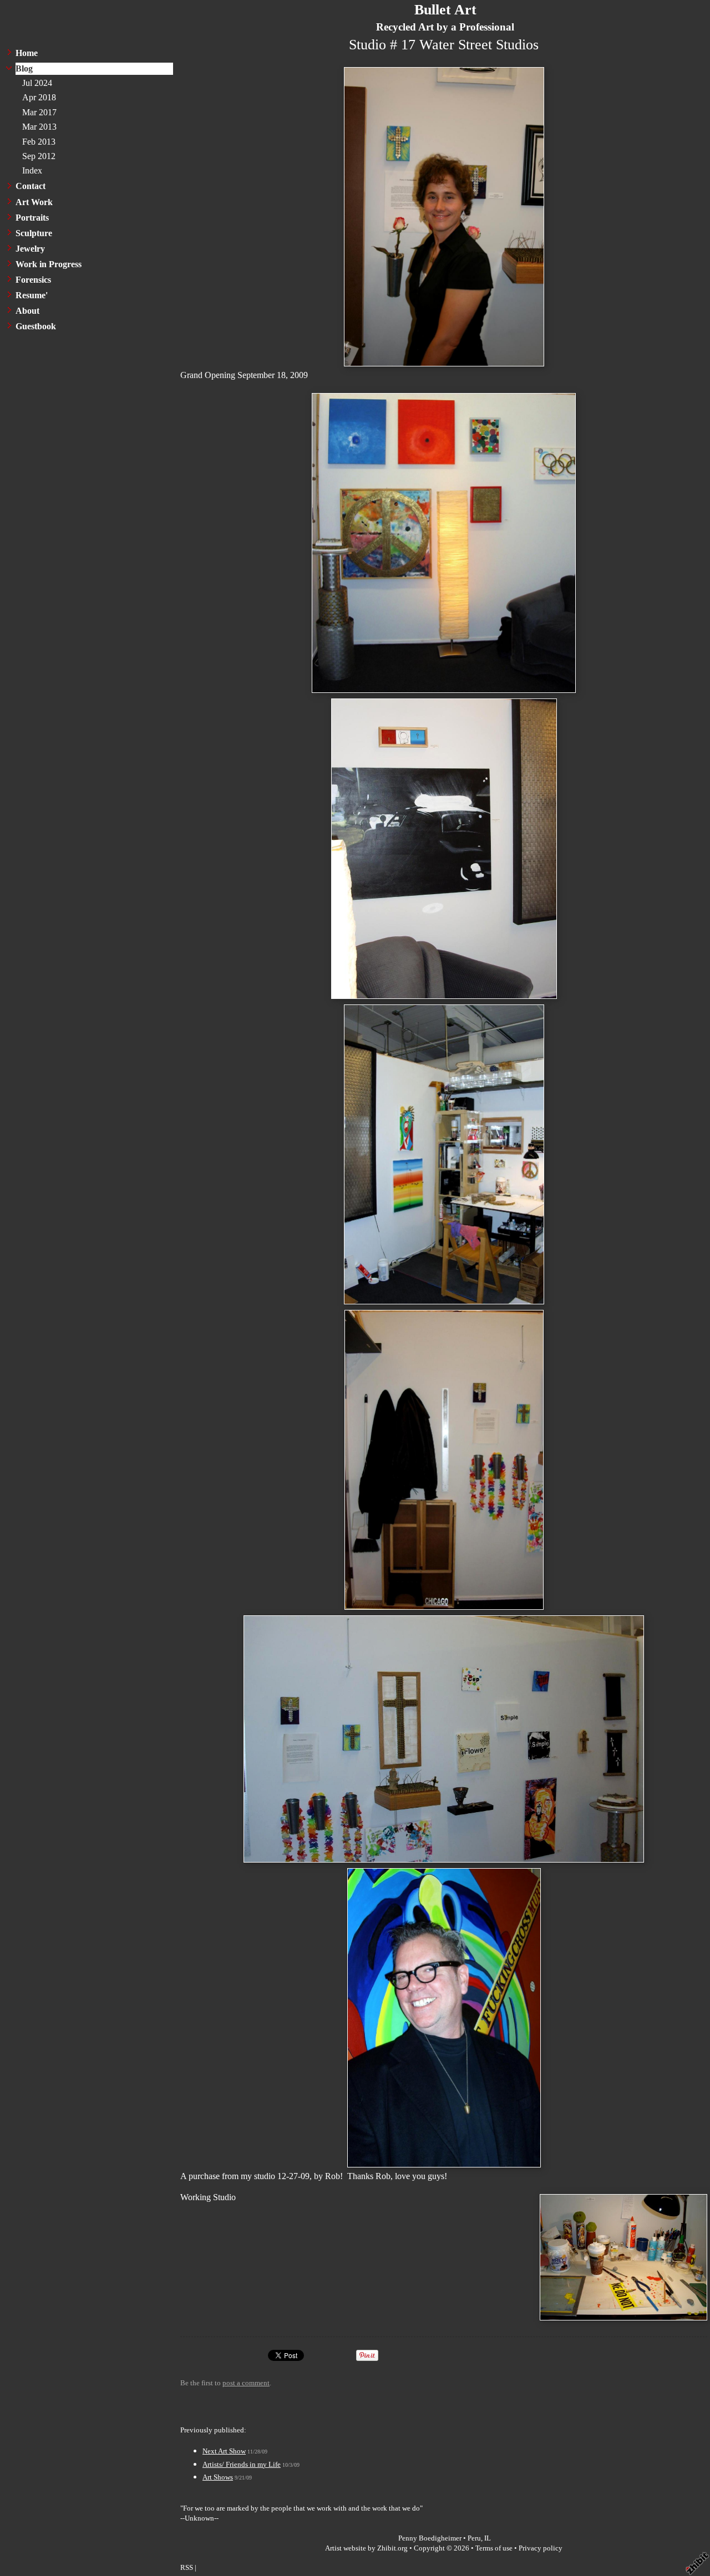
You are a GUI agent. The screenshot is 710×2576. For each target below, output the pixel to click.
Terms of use (494, 2548)
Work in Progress (49, 264)
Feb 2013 (39, 142)
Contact (31, 186)
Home (27, 53)
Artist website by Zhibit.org (366, 2548)
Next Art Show (224, 2451)
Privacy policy (541, 2548)
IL (488, 2538)
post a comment (246, 2383)
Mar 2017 (39, 112)
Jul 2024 (37, 83)
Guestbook (36, 326)
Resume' (32, 295)
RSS (187, 2568)
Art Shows (218, 2477)
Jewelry (30, 249)
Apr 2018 (39, 97)
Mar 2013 (39, 127)
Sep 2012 (39, 156)
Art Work (34, 202)
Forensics (33, 280)
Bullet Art (445, 10)
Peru (474, 2538)
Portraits (32, 218)
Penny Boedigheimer (430, 2538)
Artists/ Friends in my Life (242, 2465)
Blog (24, 68)
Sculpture (34, 233)
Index (32, 170)
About (27, 311)
